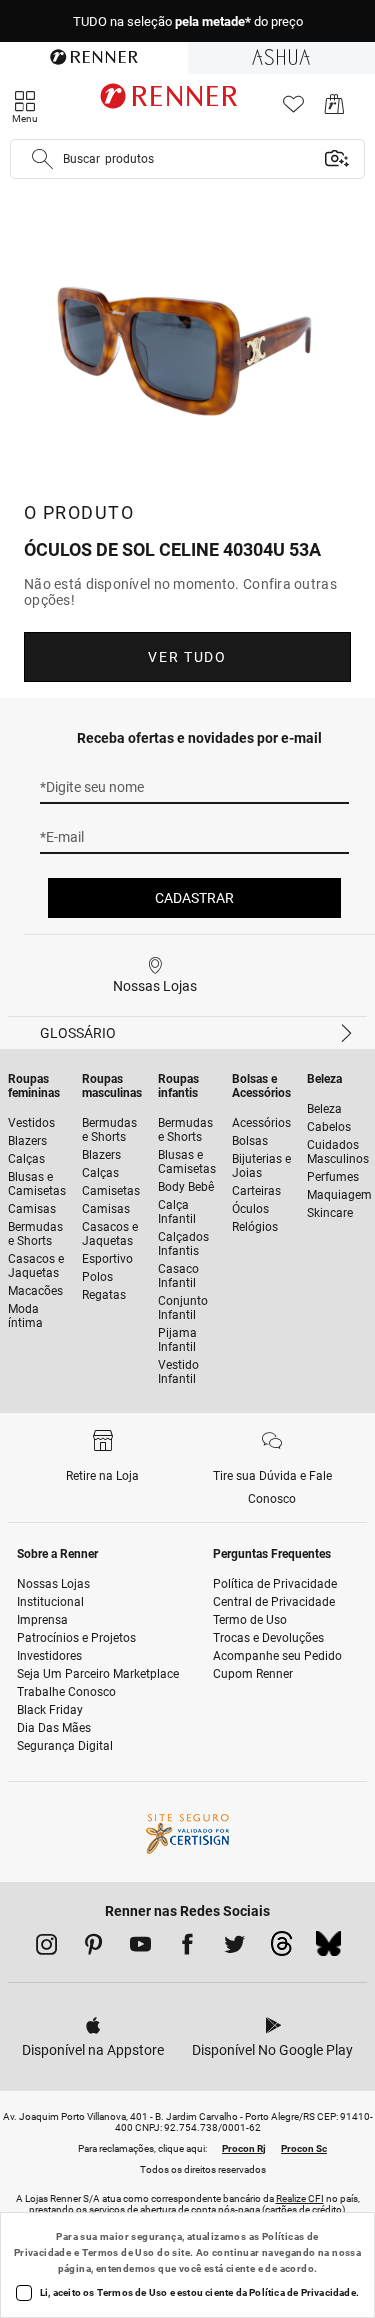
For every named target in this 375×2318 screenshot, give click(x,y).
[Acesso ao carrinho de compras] (334, 109)
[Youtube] (140, 1948)
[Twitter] (234, 1948)
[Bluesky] (328, 1949)
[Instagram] (46, 1948)
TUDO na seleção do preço (188, 21)
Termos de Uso (118, 2252)
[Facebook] (187, 1948)
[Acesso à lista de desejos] (293, 109)
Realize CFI (300, 2198)
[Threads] (281, 1949)
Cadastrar (194, 898)
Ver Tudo (187, 657)
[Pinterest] (93, 1948)
